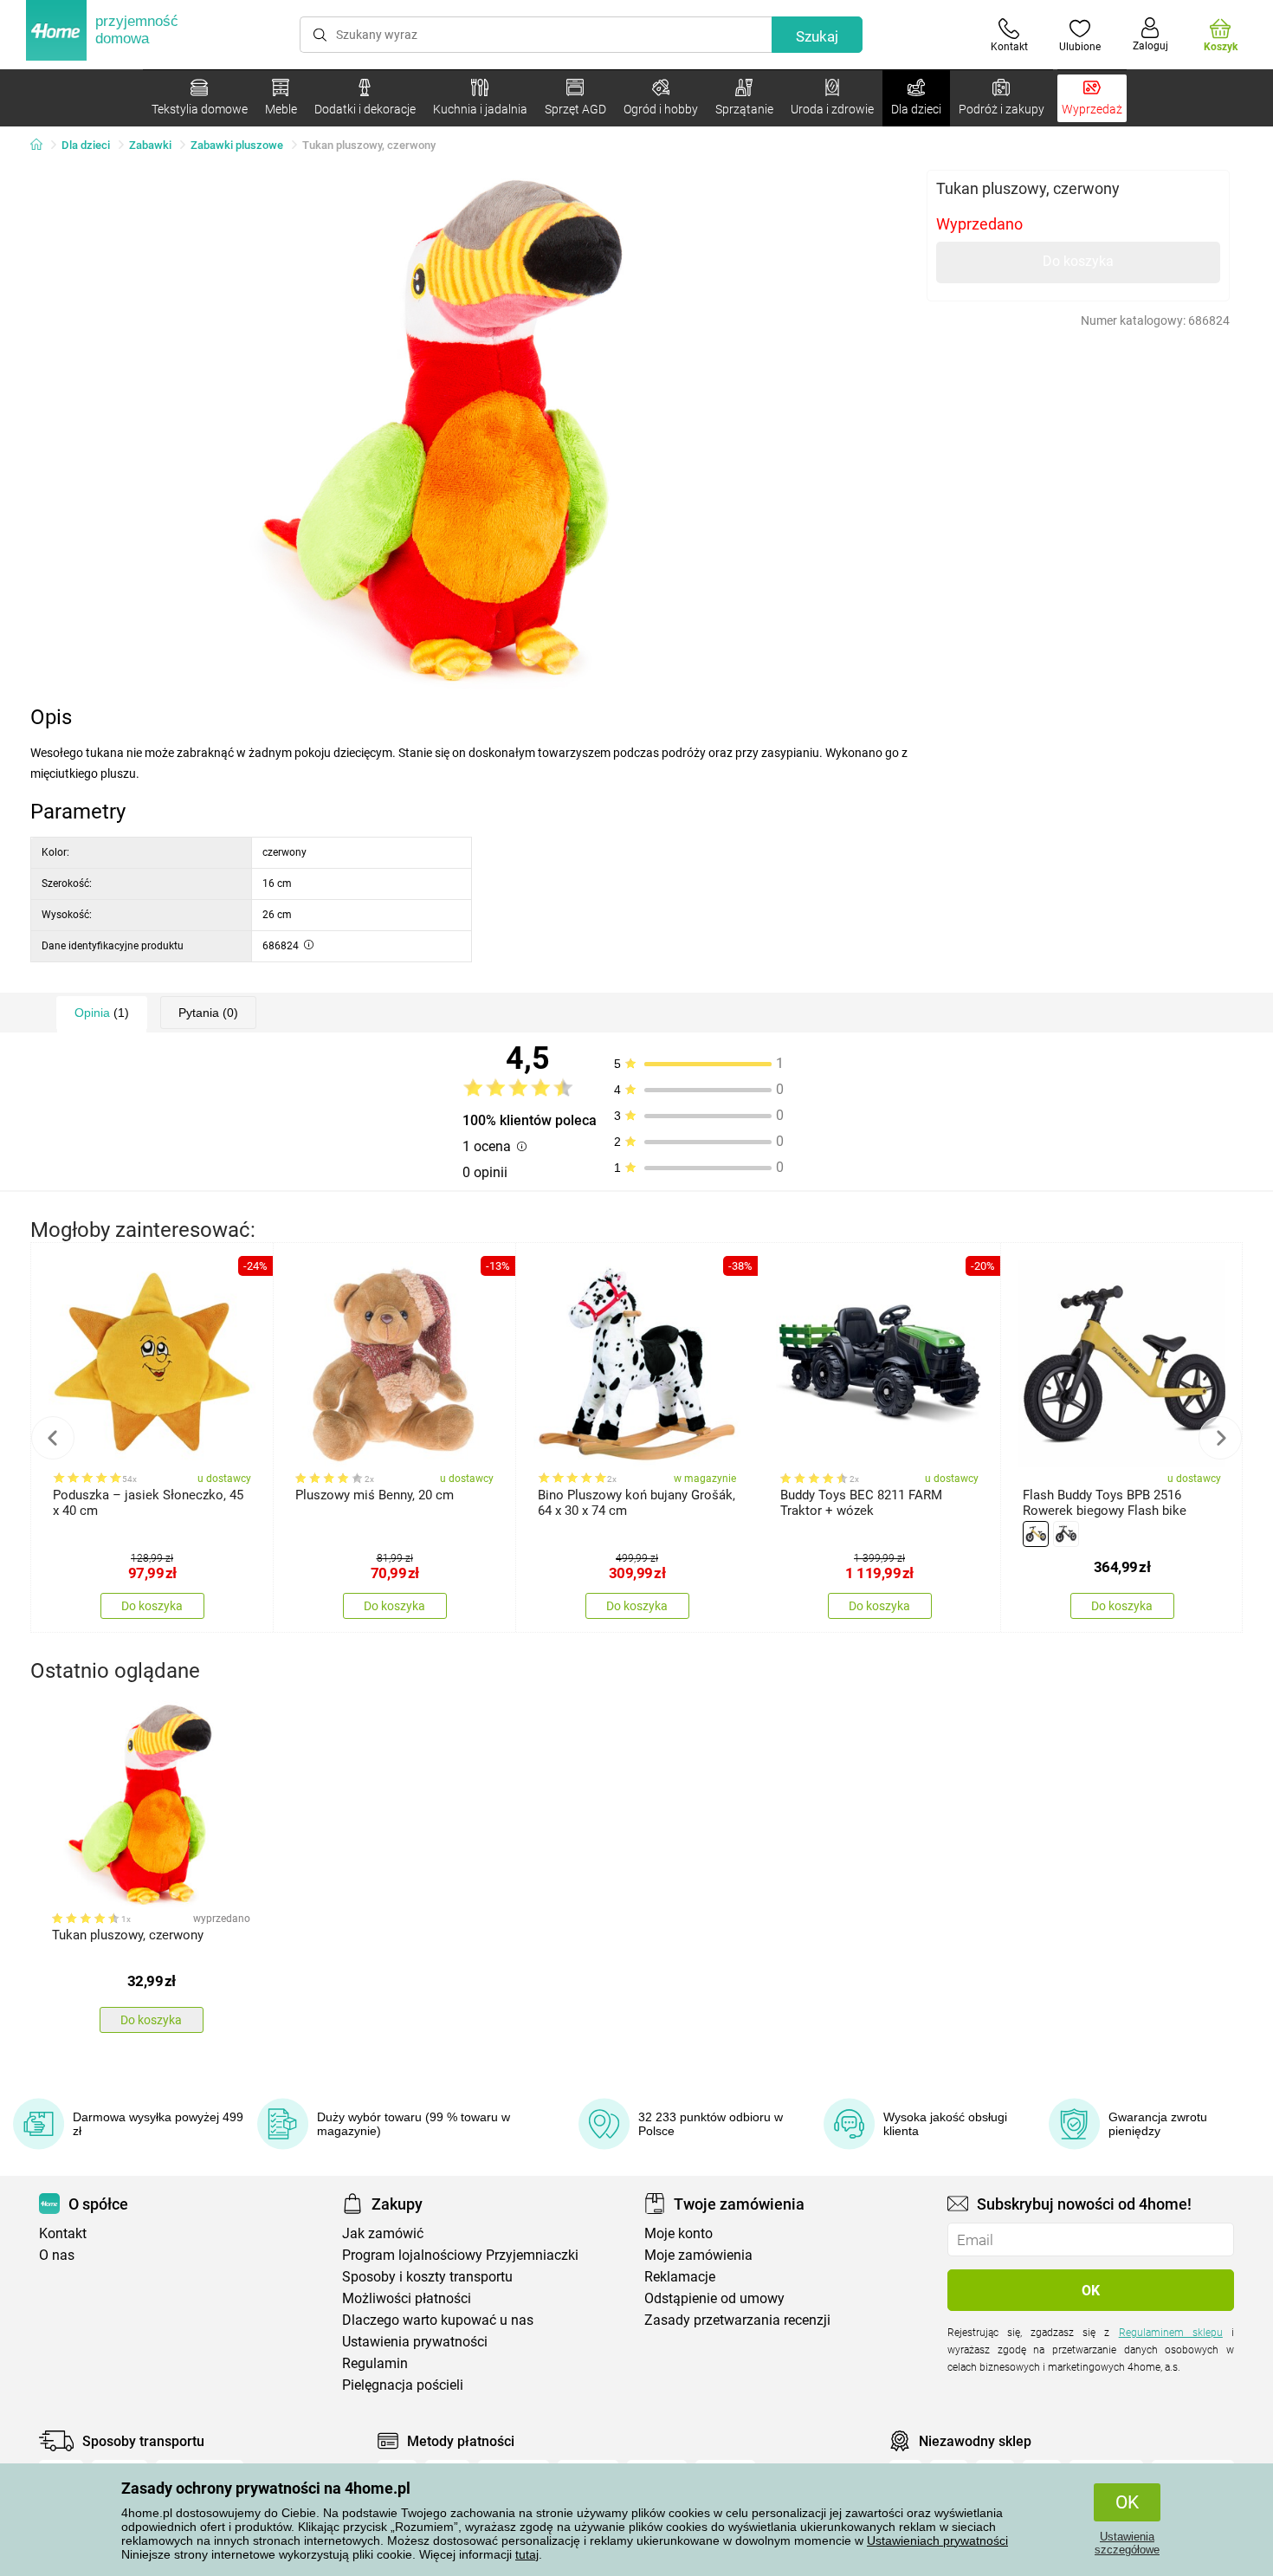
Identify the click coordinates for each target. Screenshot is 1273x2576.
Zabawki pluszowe (237, 145)
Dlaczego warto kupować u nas (438, 2320)
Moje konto (679, 2233)
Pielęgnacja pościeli (403, 2385)
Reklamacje (680, 2277)
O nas (57, 2255)
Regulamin (375, 2363)
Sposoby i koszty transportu (427, 2277)
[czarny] (1066, 1534)
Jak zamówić (383, 2233)
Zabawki (150, 145)
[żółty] (1036, 1534)
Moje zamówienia (698, 2255)
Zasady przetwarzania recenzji (737, 2320)
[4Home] (42, 146)
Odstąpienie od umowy (714, 2298)
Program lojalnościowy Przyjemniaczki (460, 2255)
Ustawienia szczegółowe (1127, 2543)
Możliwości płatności (407, 2298)
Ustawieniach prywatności (937, 2540)
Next (1220, 1438)
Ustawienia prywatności (415, 2342)
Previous (53, 1438)
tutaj (527, 2554)
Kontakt (63, 2233)
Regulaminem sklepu (1171, 2333)
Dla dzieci (86, 145)
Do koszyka (1078, 261)
